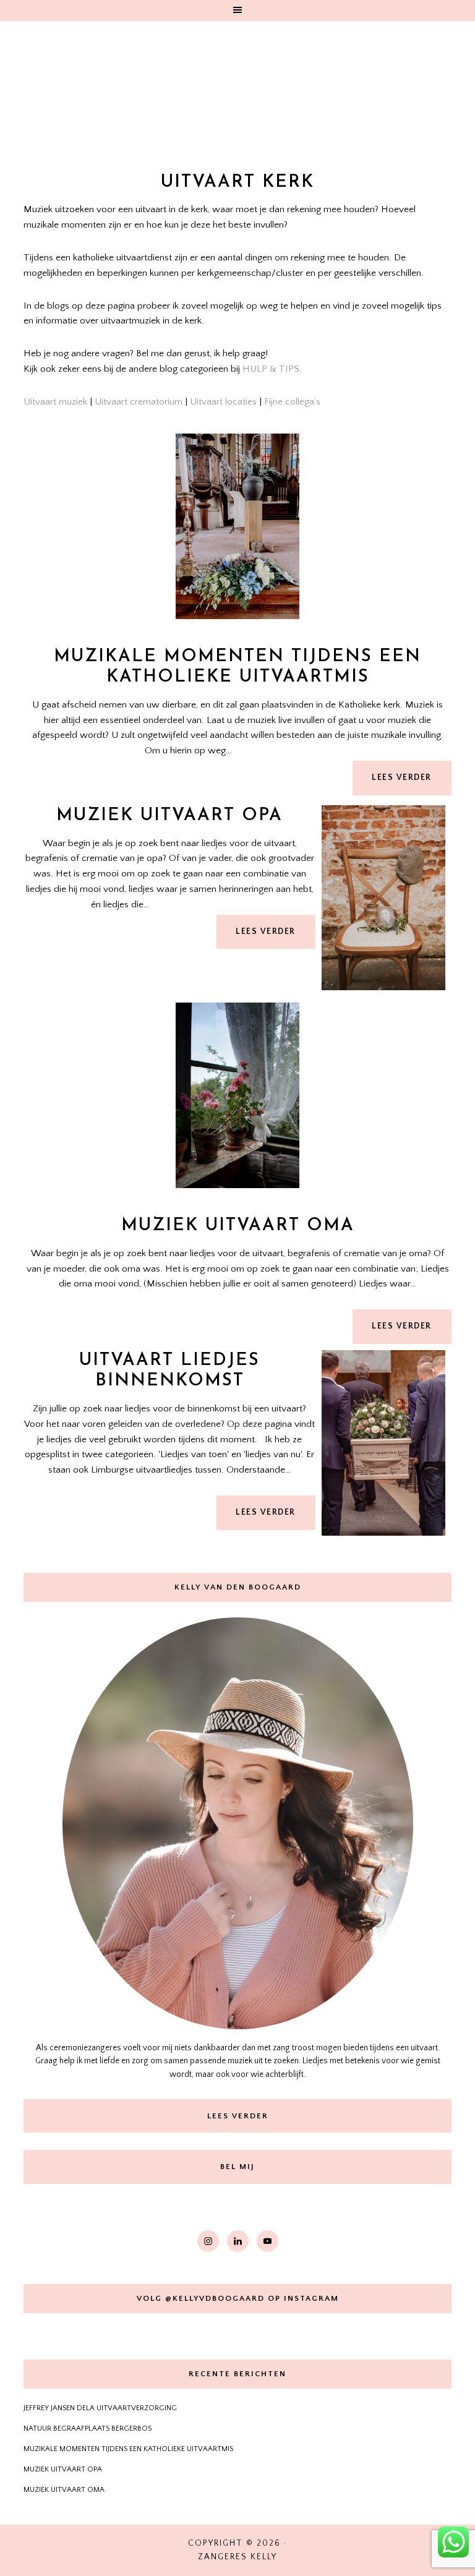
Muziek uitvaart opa (169, 816)
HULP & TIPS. (272, 369)
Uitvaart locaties (223, 402)
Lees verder (402, 778)
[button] (237, 11)
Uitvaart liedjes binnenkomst (169, 1371)
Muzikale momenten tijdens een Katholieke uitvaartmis (237, 667)
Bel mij (237, 2167)
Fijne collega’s (292, 402)
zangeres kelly (237, 87)
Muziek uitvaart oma (238, 1226)
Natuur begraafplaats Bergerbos (88, 2428)
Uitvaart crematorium (139, 402)
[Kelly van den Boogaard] (237, 1823)
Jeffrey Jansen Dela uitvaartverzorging (100, 2408)
